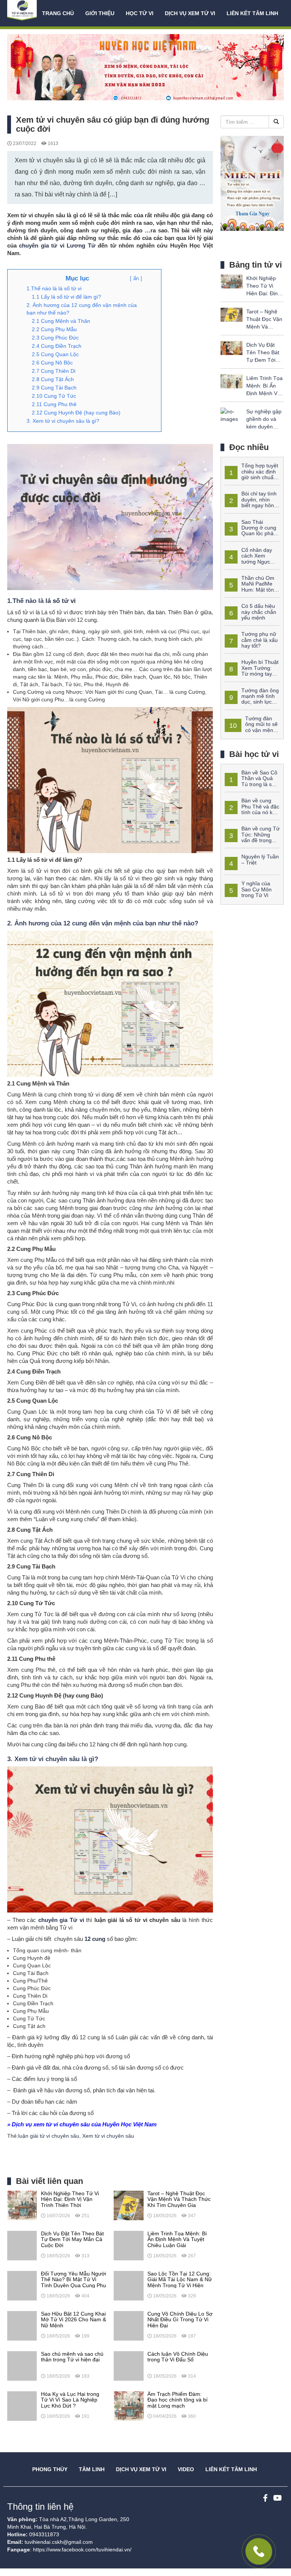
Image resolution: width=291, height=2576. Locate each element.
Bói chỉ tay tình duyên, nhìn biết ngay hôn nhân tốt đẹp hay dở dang (251, 505)
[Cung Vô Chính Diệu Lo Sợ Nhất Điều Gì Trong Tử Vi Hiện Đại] (128, 2325)
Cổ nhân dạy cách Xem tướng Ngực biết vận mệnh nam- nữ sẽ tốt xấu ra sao (249, 562)
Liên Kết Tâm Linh (231, 2469)
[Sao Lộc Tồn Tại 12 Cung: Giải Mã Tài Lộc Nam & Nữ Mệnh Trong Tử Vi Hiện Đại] (128, 2285)
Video (186, 2469)
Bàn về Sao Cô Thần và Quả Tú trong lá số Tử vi (251, 781)
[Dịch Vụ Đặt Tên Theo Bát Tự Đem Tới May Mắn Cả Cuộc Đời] (22, 2245)
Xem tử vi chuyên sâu (108, 2136)
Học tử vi (140, 13)
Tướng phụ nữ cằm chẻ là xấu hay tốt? (260, 640)
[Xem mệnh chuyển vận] (23, 13)
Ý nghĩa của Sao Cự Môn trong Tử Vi (257, 889)
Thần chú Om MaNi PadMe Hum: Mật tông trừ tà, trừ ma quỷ (251, 587)
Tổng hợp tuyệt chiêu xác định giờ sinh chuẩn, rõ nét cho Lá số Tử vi (251, 474)
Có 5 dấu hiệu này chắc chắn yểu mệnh (259, 612)
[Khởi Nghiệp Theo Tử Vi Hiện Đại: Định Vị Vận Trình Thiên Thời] (22, 2205)
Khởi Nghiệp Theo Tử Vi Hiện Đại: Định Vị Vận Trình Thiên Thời (264, 293)
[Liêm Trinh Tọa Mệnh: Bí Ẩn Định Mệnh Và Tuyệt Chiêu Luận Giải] (128, 2245)
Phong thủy (50, 2469)
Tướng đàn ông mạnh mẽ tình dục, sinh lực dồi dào (252, 699)
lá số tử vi (61, 601)
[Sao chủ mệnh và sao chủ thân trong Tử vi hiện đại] (22, 2366)
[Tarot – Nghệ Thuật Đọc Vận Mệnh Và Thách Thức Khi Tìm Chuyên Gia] (128, 2205)
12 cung (95, 1939)
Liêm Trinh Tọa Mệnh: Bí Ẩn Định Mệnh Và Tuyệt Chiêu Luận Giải (264, 393)
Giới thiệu (100, 13)
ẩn (136, 278)
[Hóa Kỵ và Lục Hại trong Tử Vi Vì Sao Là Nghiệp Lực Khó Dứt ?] (22, 2406)
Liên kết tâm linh (252, 13)
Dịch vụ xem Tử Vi (190, 13)
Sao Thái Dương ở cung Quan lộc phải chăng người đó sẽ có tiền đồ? (251, 534)
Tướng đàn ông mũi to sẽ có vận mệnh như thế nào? (251, 727)
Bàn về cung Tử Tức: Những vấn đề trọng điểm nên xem (252, 837)
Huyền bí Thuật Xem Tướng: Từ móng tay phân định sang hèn (252, 671)
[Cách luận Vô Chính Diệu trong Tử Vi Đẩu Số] (128, 2366)
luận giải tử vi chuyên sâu (49, 2136)
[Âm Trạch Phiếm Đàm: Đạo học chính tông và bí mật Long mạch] (128, 2406)
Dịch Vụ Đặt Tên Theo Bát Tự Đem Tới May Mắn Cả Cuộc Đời (263, 360)
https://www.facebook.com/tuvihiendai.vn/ (82, 2550)
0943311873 (44, 2534)
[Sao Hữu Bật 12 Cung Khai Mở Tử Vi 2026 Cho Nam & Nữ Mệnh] (22, 2325)
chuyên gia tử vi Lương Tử (57, 245)
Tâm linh (92, 2469)
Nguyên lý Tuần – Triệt (260, 859)
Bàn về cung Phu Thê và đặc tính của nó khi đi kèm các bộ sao (252, 809)
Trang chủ (58, 13)
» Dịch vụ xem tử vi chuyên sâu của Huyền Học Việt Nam (82, 2124)
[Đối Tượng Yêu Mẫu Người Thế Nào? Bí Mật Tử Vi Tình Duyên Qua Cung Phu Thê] (22, 2285)
